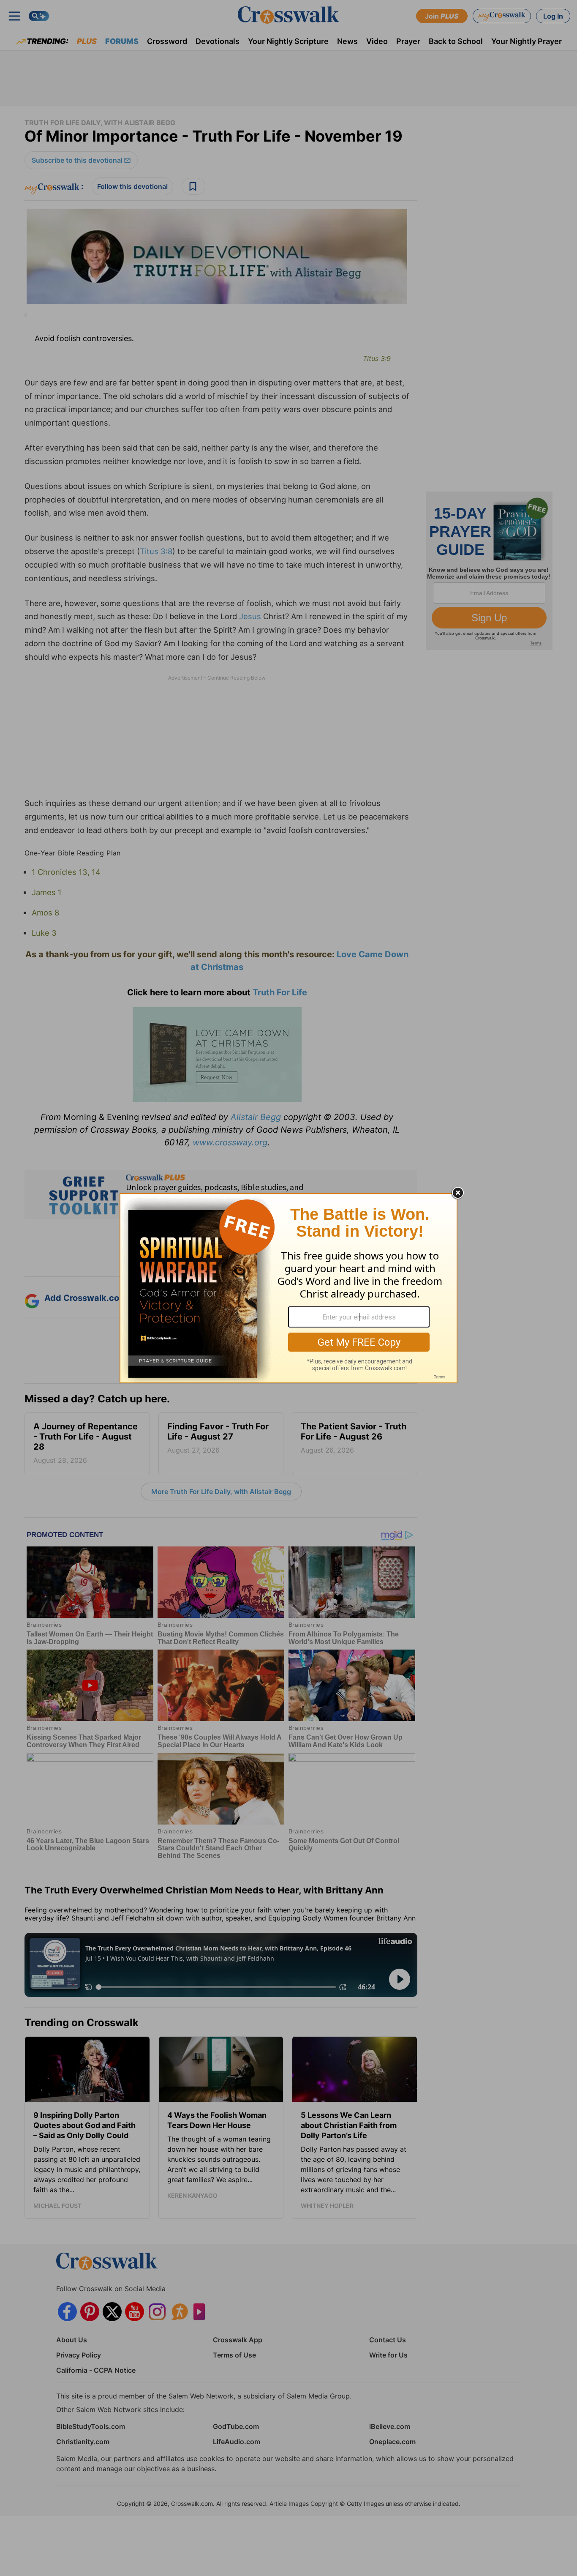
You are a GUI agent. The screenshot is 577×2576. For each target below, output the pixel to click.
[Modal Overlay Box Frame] (288, 1288)
